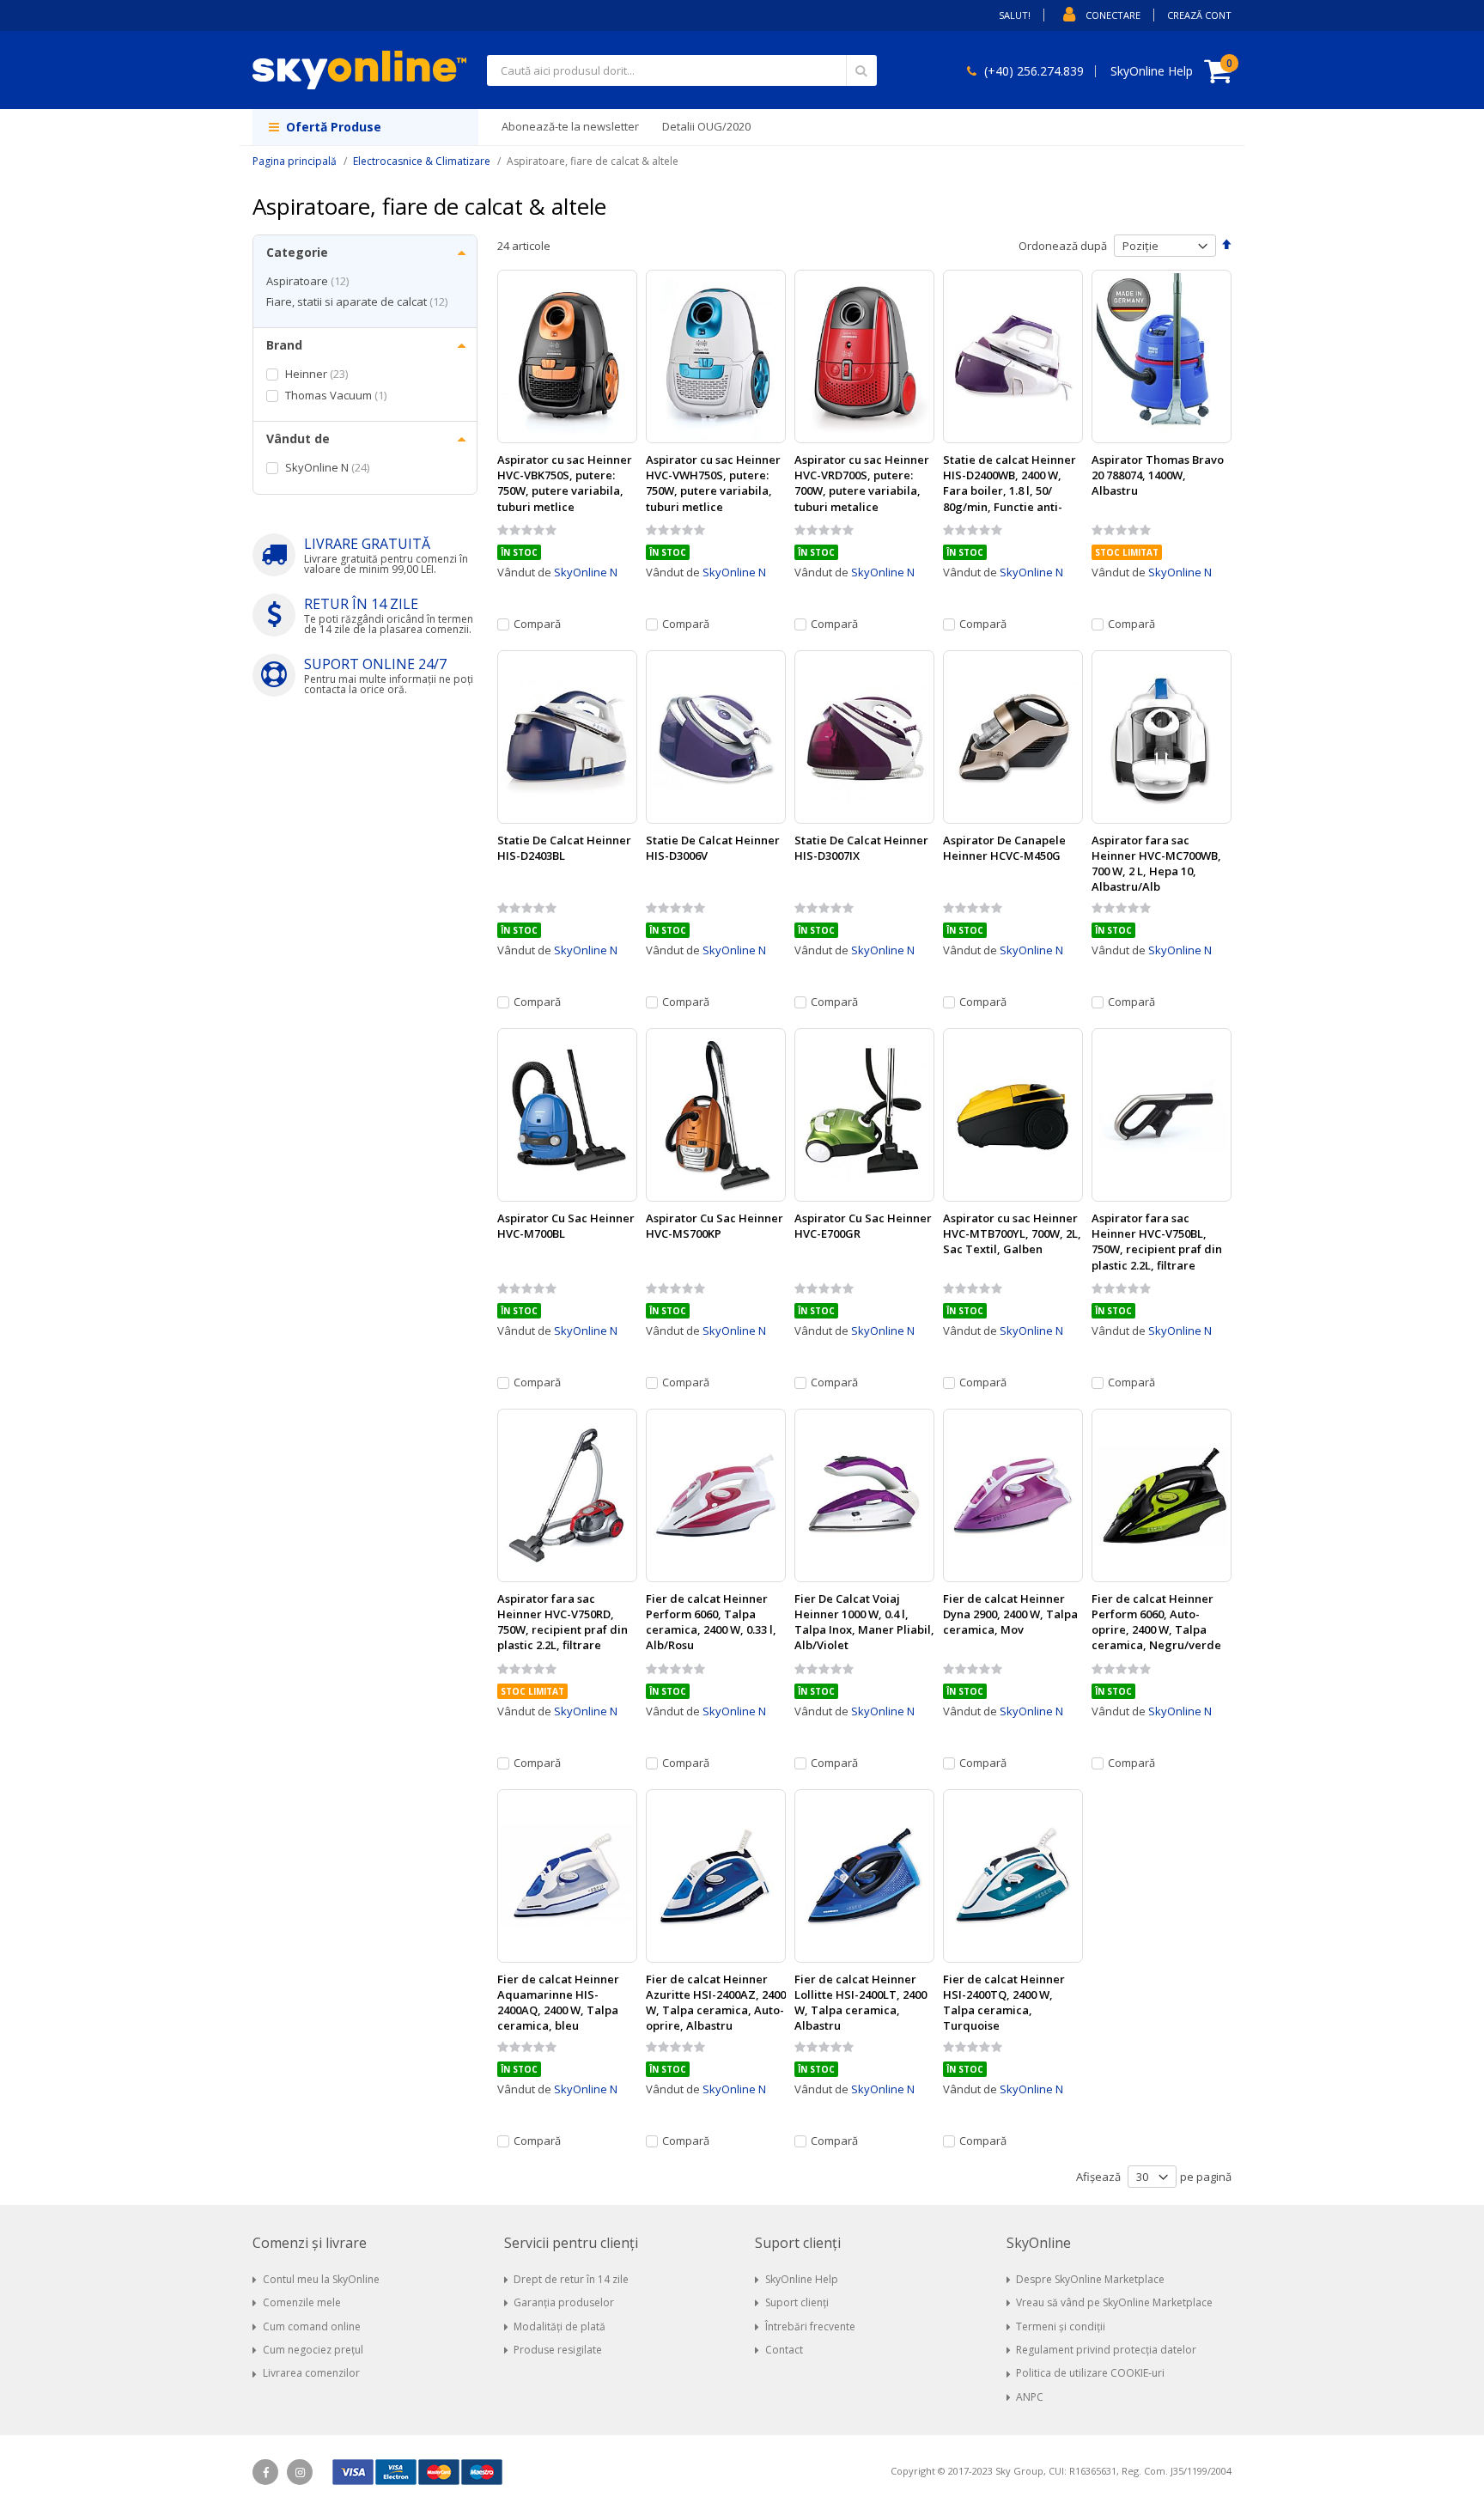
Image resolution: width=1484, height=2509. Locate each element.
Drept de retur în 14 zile (571, 2279)
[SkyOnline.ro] (359, 70)
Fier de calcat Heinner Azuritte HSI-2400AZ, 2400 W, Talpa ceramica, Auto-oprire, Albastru (716, 2003)
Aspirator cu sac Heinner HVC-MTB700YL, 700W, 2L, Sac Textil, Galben (1012, 1233)
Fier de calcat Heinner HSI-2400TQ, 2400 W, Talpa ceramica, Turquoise (1004, 2003)
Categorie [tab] (297, 252)
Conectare (1113, 15)
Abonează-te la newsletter (570, 126)
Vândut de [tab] (298, 438)
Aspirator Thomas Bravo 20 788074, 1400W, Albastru (1158, 475)
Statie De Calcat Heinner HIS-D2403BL (564, 848)
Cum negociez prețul (313, 2350)
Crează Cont (1199, 15)
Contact (784, 2350)
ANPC (1030, 2397)
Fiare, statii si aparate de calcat (359, 301)
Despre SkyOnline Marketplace (1090, 2279)
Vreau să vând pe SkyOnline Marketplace (1114, 2302)
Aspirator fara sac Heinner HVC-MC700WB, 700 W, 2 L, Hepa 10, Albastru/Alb (1156, 864)
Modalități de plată (560, 2326)
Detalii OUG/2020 (706, 126)
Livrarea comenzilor (311, 2373)
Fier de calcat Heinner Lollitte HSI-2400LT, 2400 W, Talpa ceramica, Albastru (861, 2003)
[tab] (365, 2243)
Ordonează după (1063, 246)
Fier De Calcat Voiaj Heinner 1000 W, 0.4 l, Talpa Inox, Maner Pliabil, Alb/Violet (864, 1622)
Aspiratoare (310, 281)
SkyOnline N (586, 572)
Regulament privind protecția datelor (1106, 2350)
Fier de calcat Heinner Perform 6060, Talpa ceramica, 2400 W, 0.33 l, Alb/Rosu (711, 1622)
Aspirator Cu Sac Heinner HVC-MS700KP (715, 1226)
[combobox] (682, 70)
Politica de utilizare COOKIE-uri (1090, 2373)
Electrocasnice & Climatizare (422, 161)
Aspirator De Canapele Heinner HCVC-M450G (1004, 848)
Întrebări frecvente (810, 2326)
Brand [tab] (284, 345)
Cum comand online (312, 2326)
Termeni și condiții (1061, 2326)
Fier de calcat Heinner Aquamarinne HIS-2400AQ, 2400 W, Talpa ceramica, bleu (558, 2003)
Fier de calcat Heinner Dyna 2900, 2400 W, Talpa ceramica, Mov (1010, 1614)
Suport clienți (797, 2302)
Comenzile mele (302, 2302)
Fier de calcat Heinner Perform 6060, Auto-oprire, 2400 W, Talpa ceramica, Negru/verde (1156, 1622)
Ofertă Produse (332, 127)
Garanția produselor (564, 2302)
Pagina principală (295, 161)
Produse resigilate (558, 2350)
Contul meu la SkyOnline (321, 2279)
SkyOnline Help (802, 2279)
